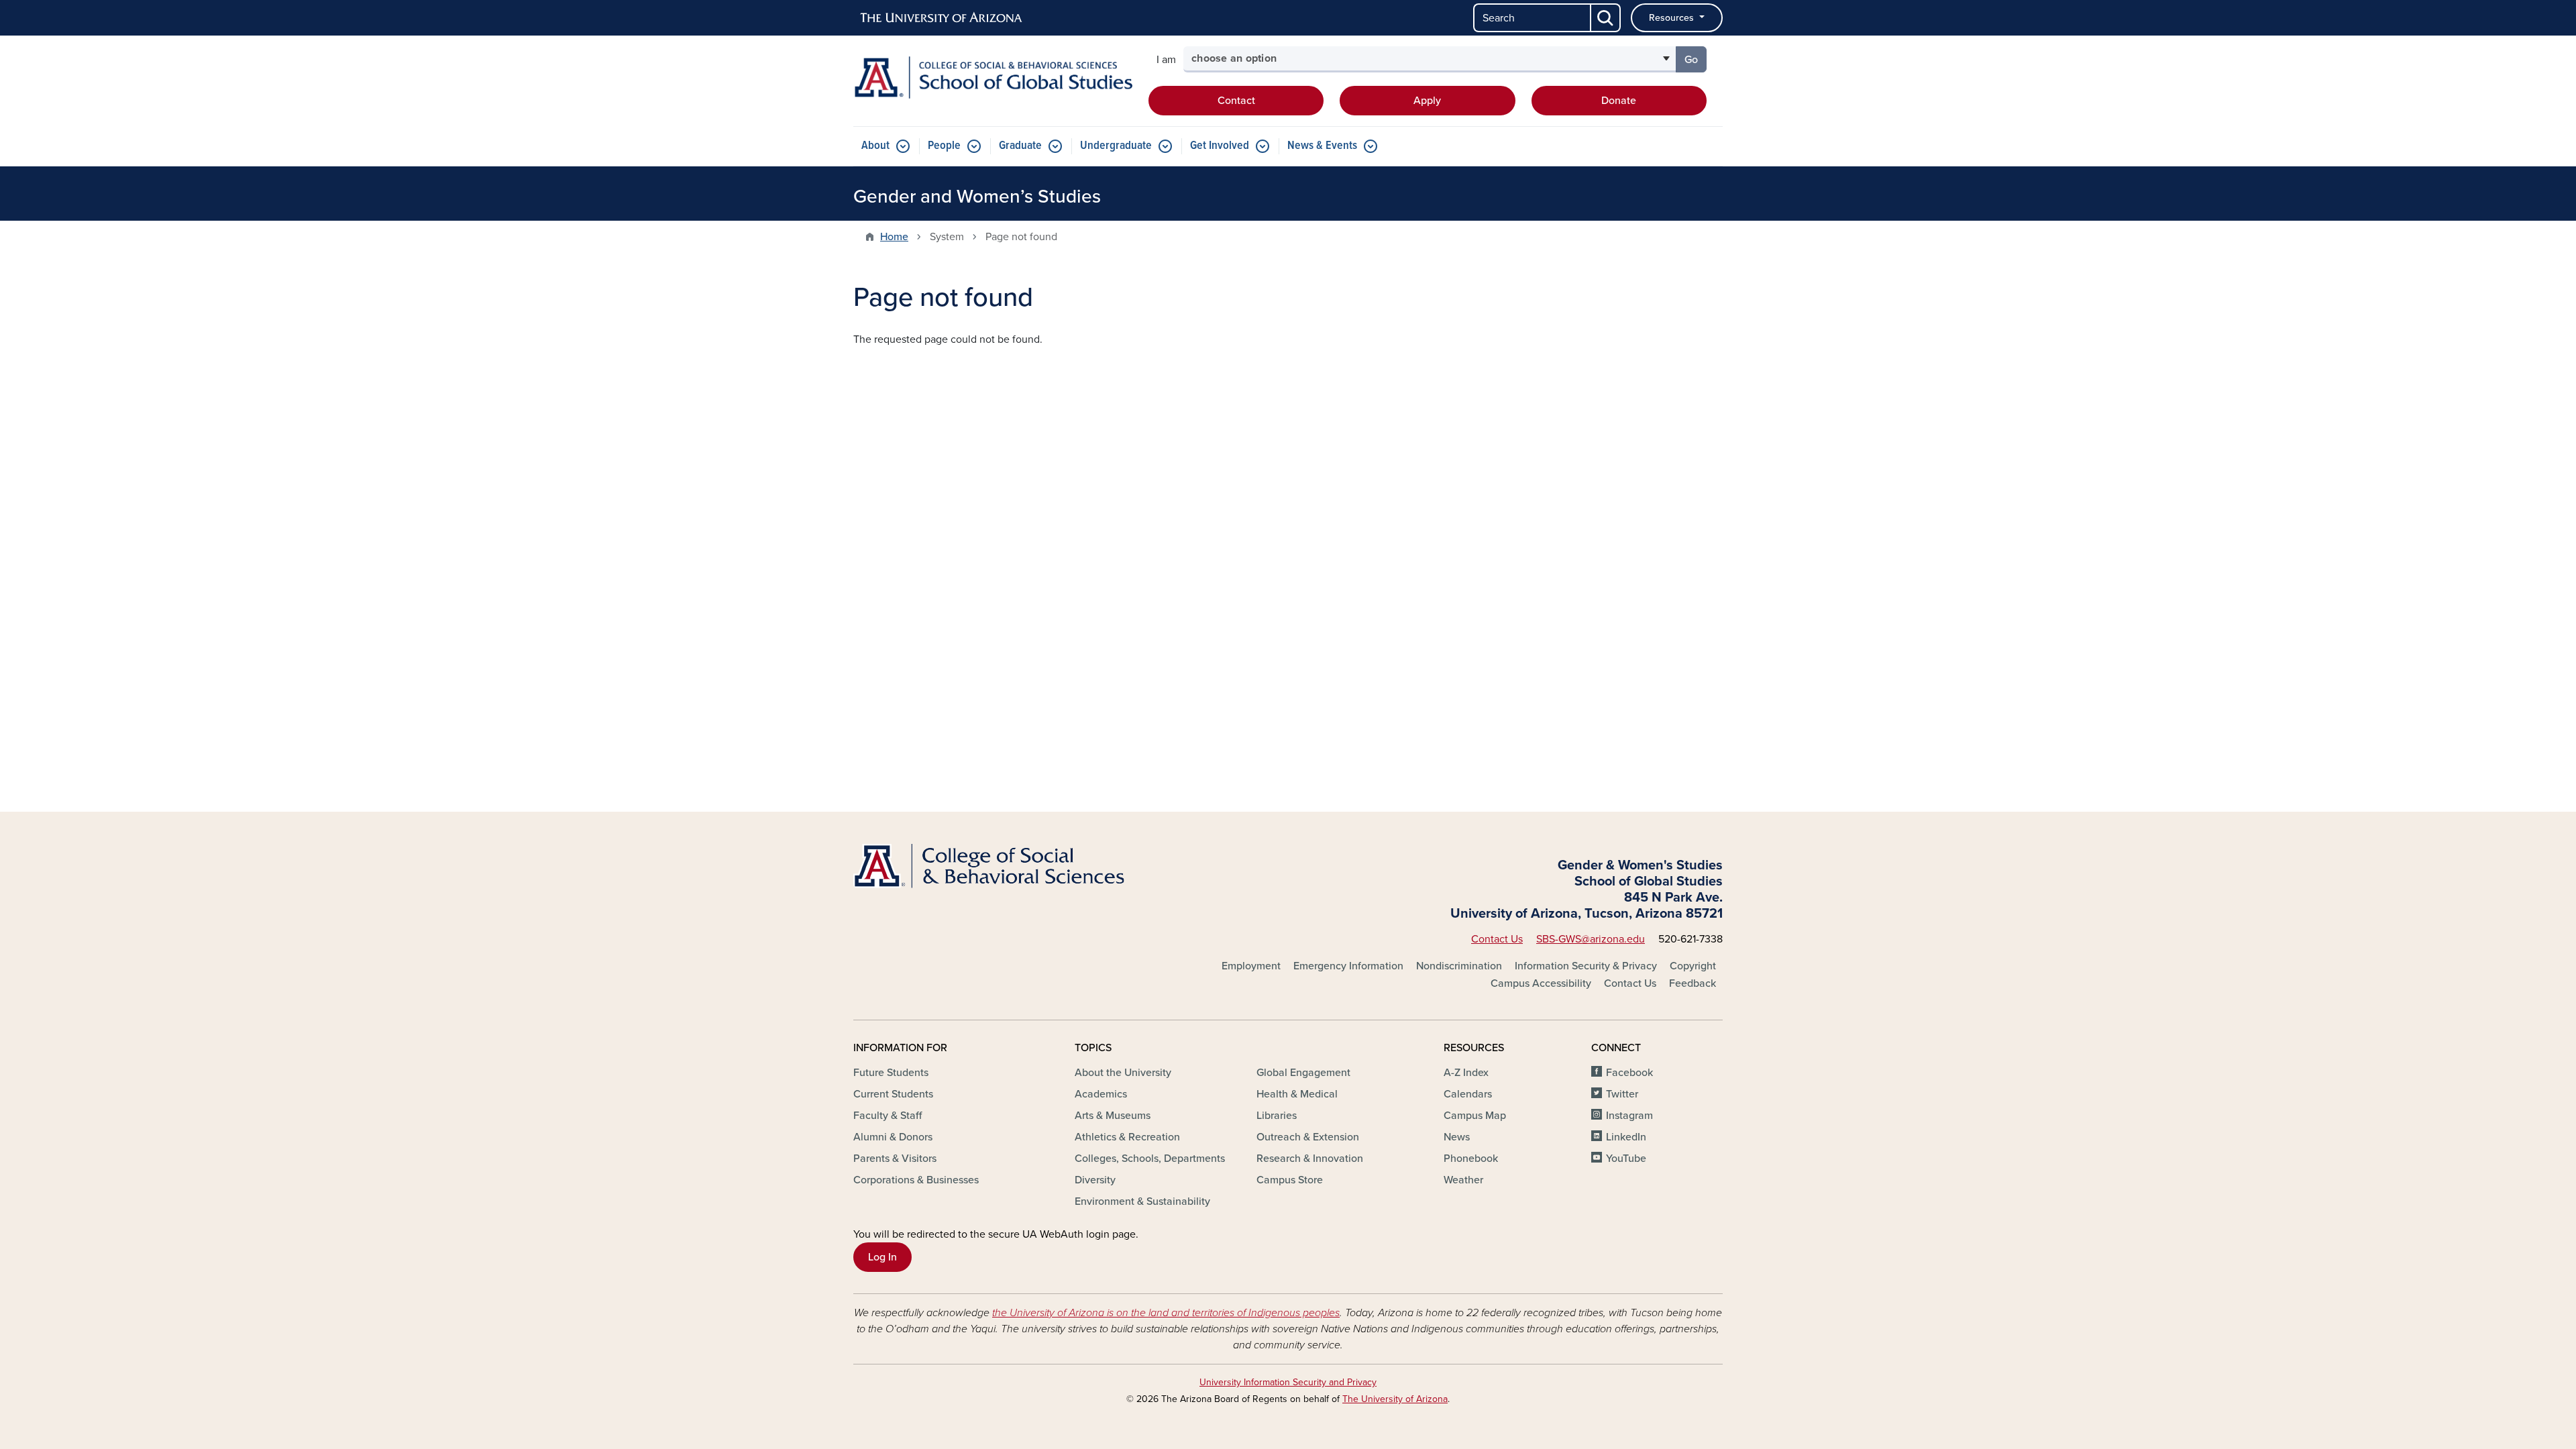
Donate (1619, 101)
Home (894, 237)
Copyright (1693, 966)
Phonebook (1471, 1159)
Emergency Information (1348, 966)
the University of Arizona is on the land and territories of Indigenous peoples (1166, 1313)
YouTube (1626, 1159)
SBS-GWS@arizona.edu (1591, 939)
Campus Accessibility (1541, 983)
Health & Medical (1297, 1094)
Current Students (893, 1094)
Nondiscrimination (1459, 966)
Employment (1251, 966)
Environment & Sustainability (1142, 1201)
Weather (1463, 1180)
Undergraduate (1116, 146)
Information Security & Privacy (1586, 966)
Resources (1673, 18)
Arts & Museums (1113, 1116)
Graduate (1020, 146)
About (875, 146)
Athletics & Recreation (1127, 1137)
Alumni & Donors (893, 1137)
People (944, 146)
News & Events (1322, 146)
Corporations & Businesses (916, 1180)
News (1457, 1137)
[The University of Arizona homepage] (942, 18)
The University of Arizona (1395, 1399)
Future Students (891, 1073)
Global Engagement (1303, 1073)
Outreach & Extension (1308, 1137)
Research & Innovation (1310, 1159)
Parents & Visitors (895, 1159)
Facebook (1629, 1073)
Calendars (1468, 1094)
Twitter (1622, 1094)
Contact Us (1497, 939)
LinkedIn (1626, 1137)
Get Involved (1220, 146)
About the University (1123, 1073)
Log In (882, 1257)
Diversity (1095, 1180)
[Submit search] (1606, 18)
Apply (1427, 101)
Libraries (1277, 1116)
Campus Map (1475, 1116)
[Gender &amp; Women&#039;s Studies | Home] (993, 77)
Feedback (1693, 983)
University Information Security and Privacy (1288, 1382)
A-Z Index (1466, 1073)
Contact (1236, 101)
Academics (1101, 1094)
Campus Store (1290, 1180)
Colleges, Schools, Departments (1150, 1159)
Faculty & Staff (888, 1116)
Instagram (1629, 1116)
